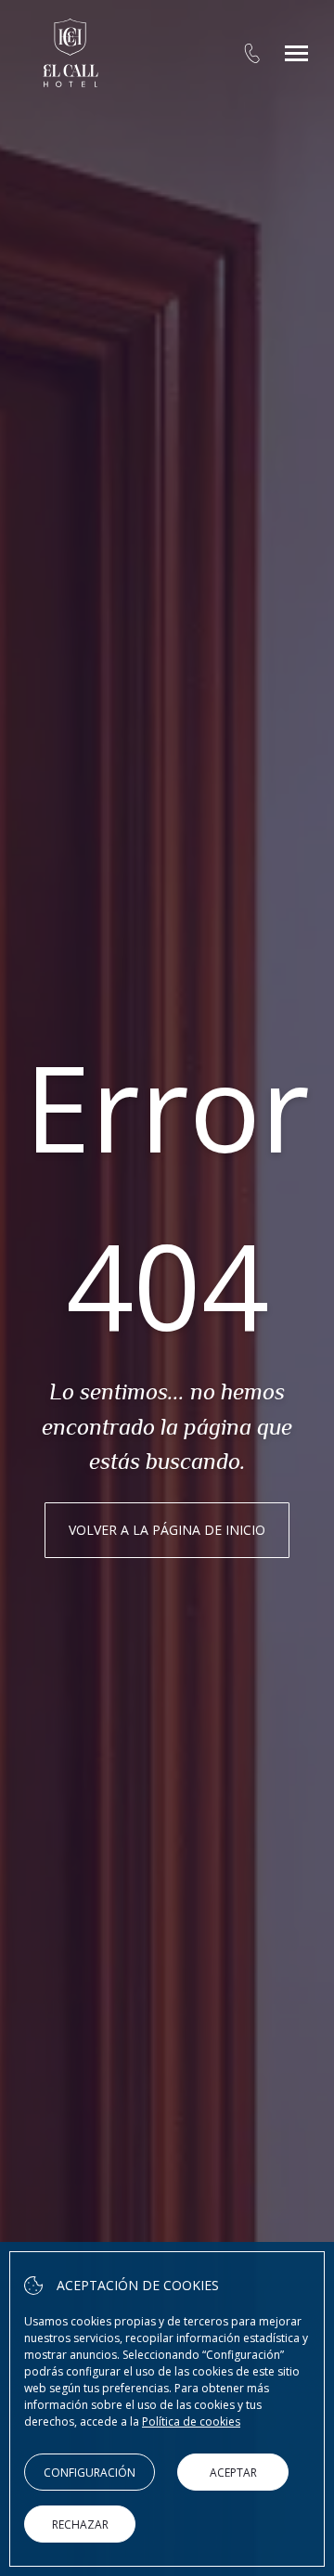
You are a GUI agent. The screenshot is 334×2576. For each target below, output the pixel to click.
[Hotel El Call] (71, 53)
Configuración (90, 2473)
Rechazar (80, 2524)
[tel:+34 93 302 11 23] (252, 53)
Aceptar (233, 2473)
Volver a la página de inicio (167, 1530)
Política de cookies (191, 2421)
